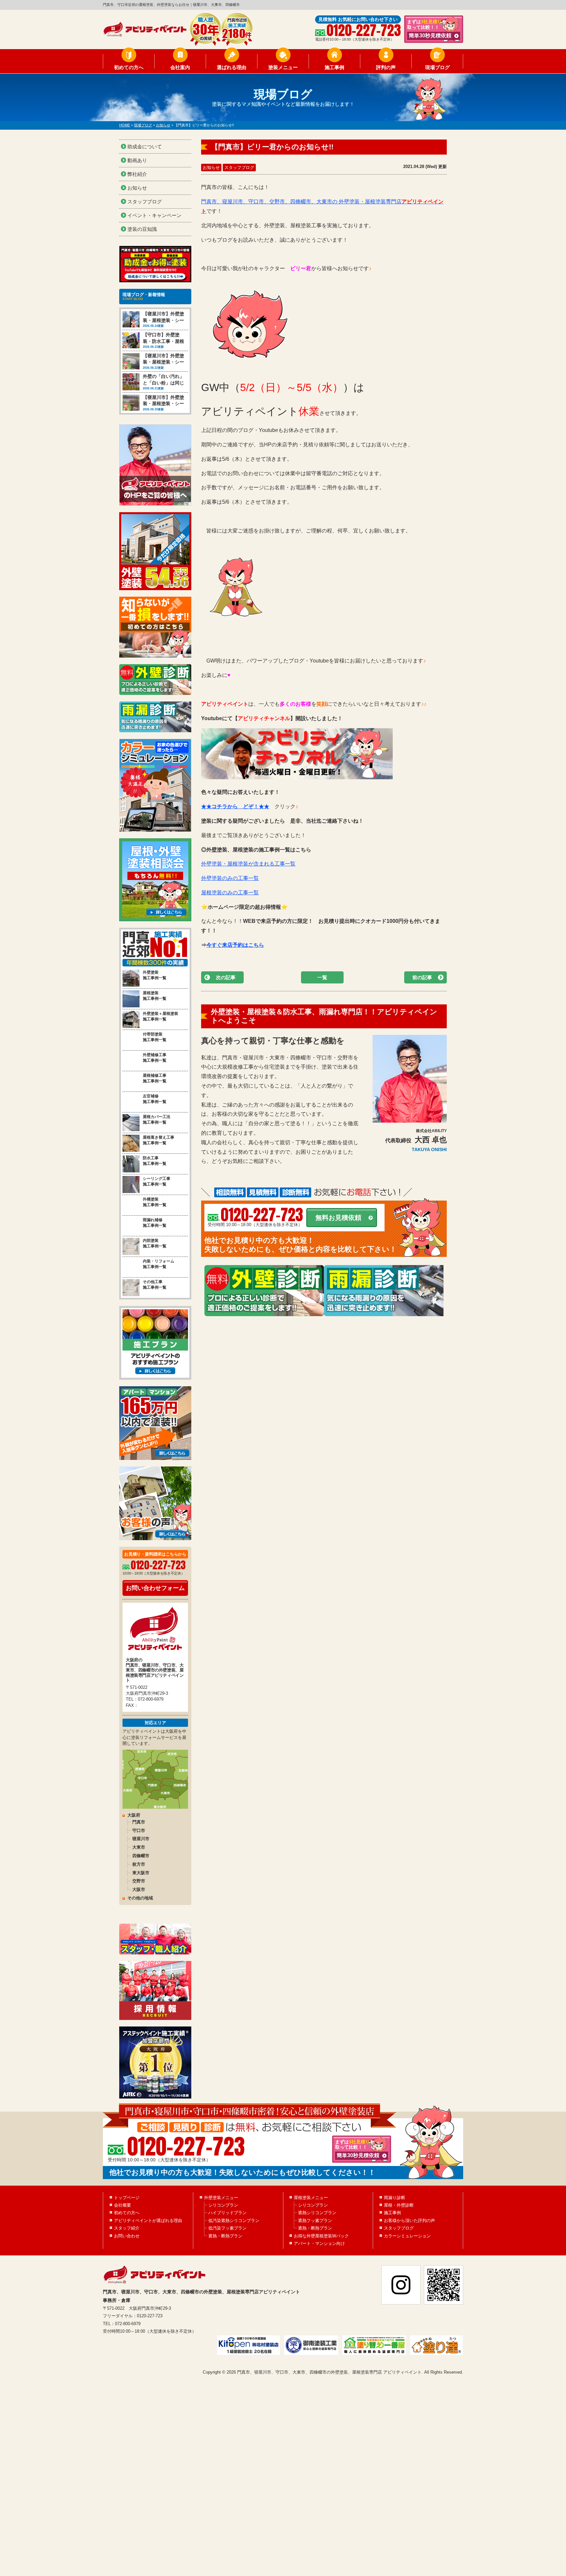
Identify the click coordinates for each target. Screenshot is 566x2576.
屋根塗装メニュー (311, 2198)
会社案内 (180, 67)
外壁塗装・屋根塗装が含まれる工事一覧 (248, 864)
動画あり (137, 160)
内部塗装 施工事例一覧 (155, 1243)
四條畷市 (141, 1856)
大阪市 (139, 1889)
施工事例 (334, 67)
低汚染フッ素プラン (227, 2228)
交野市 (139, 1881)
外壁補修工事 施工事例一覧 (155, 1058)
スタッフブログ (239, 168)
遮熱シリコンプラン (317, 2213)
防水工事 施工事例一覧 (155, 1161)
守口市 (139, 1830)
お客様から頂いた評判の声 (409, 2221)
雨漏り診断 (395, 2198)
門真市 (139, 1822)
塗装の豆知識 (142, 229)
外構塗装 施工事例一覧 (155, 1202)
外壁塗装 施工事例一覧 (155, 975)
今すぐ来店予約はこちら (235, 945)
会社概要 (123, 2205)
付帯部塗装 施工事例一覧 (155, 1037)
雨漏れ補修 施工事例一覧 (155, 1223)
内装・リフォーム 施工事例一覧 (159, 1264)
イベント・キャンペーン (154, 215)
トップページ (127, 2198)
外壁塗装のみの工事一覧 (230, 878)
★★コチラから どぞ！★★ (235, 806)
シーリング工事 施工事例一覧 (157, 1181)
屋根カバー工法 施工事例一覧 (157, 1120)
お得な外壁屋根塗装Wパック (321, 2236)
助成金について (145, 147)
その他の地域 (140, 1898)
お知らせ (211, 168)
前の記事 (422, 977)
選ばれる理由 (232, 67)
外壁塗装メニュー (221, 2198)
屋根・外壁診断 (399, 2205)
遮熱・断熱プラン (225, 2236)
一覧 (322, 977)
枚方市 (139, 1864)
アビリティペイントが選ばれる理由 (148, 2221)
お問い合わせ (127, 2236)
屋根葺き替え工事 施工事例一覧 (159, 1140)
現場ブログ (437, 67)
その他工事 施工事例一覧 (155, 1285)
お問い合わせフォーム (155, 1588)
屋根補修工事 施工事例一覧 (155, 1078)
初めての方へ (129, 67)
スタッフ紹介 (127, 2228)
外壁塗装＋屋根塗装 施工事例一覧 (160, 1016)
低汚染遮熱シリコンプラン (234, 2221)
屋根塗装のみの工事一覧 (230, 893)
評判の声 (386, 67)
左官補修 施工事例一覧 (155, 1099)
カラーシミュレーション (407, 2236)
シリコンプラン (223, 2205)
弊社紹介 (137, 174)
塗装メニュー (283, 67)
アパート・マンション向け (319, 2243)
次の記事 (226, 977)
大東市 (139, 1847)
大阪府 (134, 1815)
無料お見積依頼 (338, 1218)
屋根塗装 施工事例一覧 (155, 996)
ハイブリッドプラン (227, 2213)
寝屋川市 (141, 1839)
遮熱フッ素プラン (315, 2221)
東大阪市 (141, 1873)
